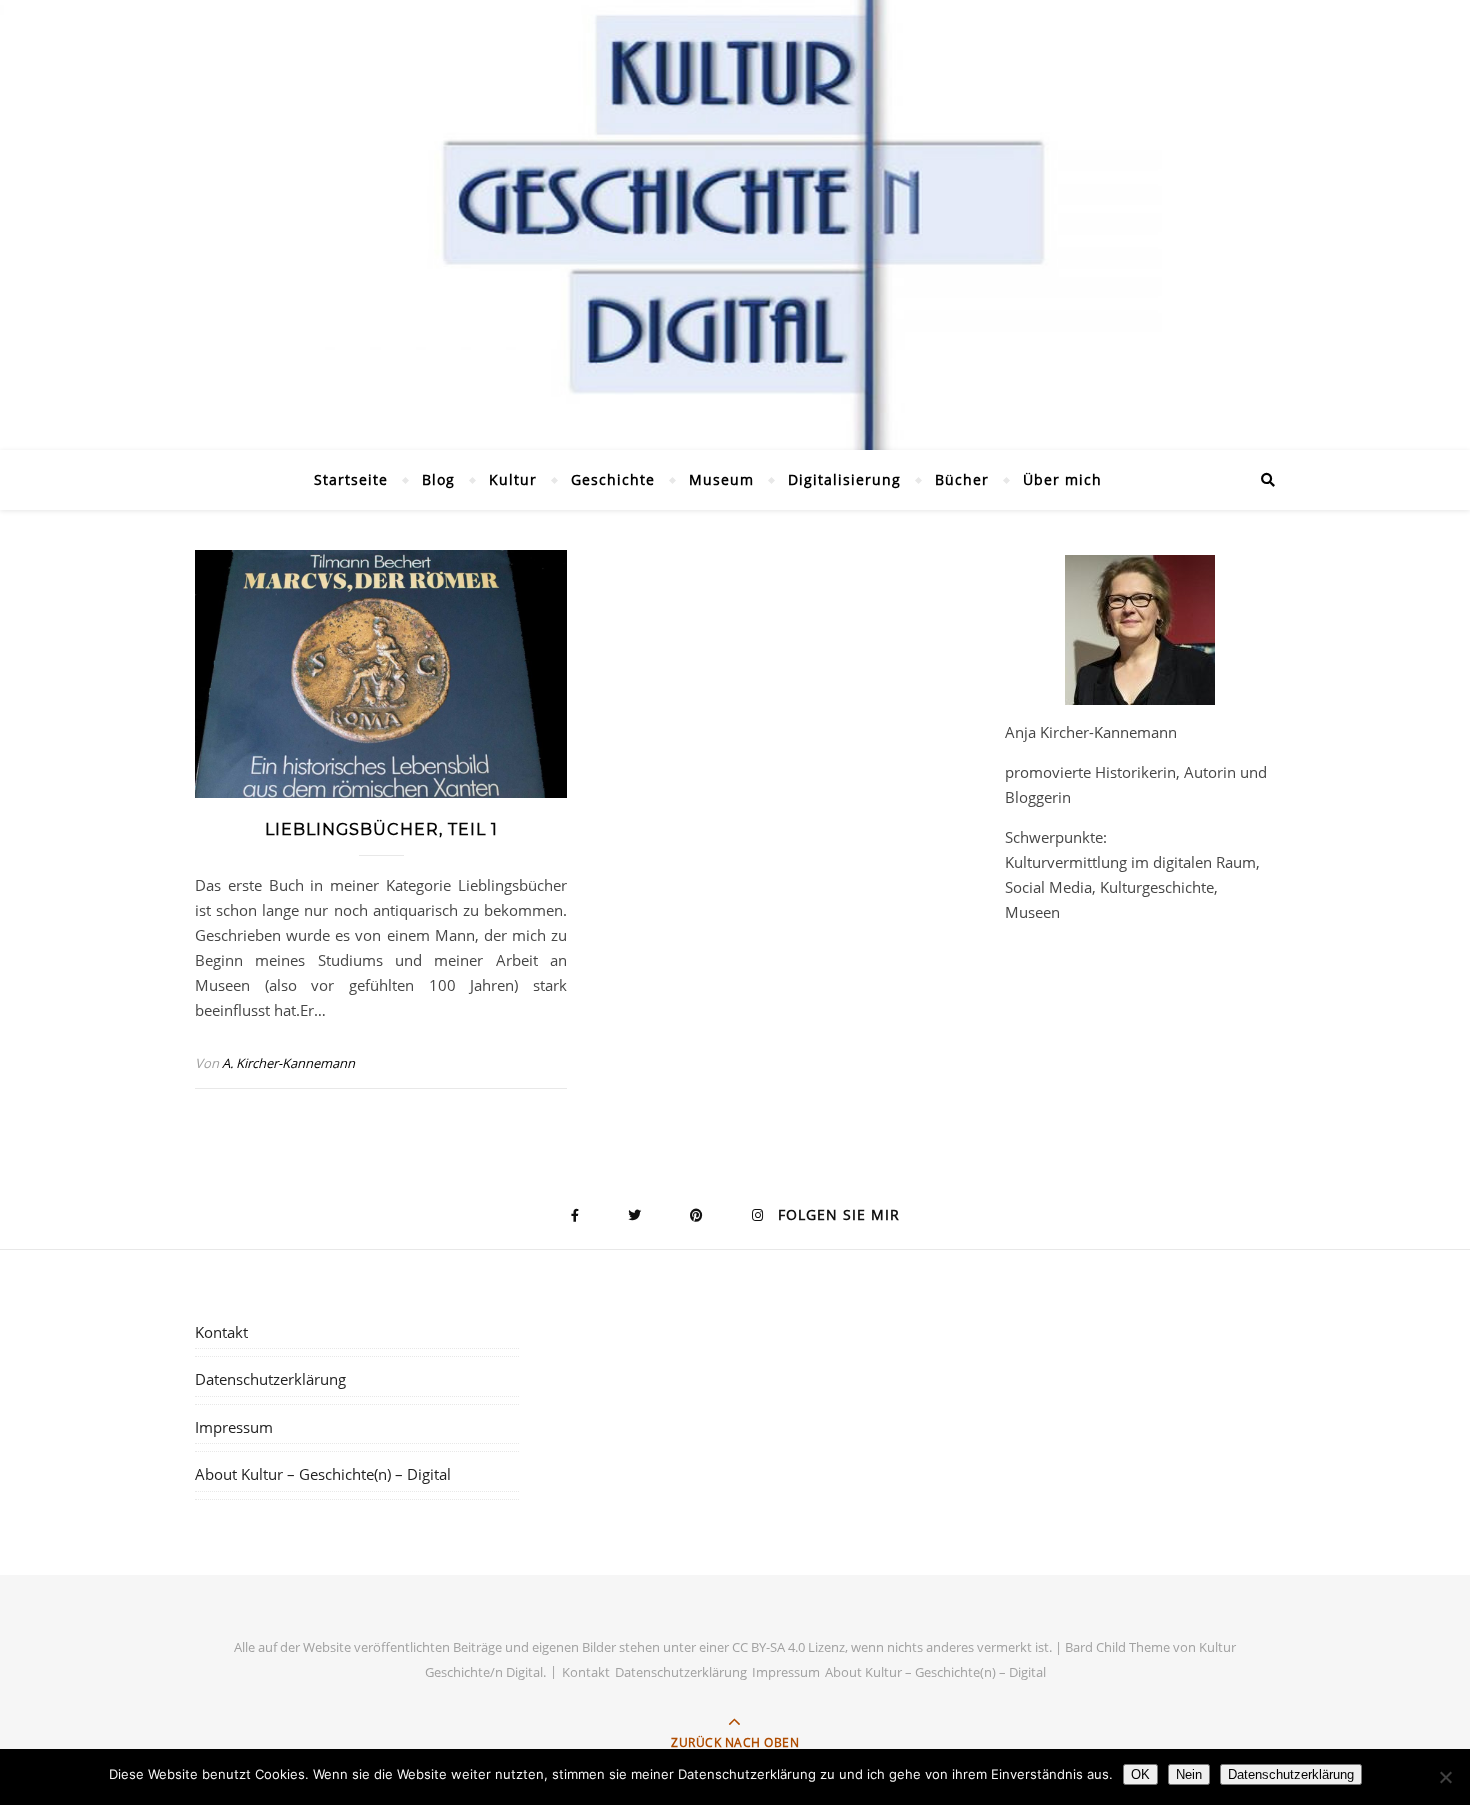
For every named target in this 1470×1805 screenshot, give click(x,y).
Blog (438, 479)
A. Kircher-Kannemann (288, 1063)
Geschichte (613, 479)
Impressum (234, 1427)
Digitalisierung (844, 479)
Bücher (962, 479)
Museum (721, 479)
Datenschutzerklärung (270, 1379)
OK (1140, 1774)
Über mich (1062, 479)
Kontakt (221, 1332)
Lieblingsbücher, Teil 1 (381, 829)
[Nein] (1445, 1777)
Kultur (513, 479)
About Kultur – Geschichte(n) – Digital (323, 1474)
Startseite (351, 479)
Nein (1189, 1774)
